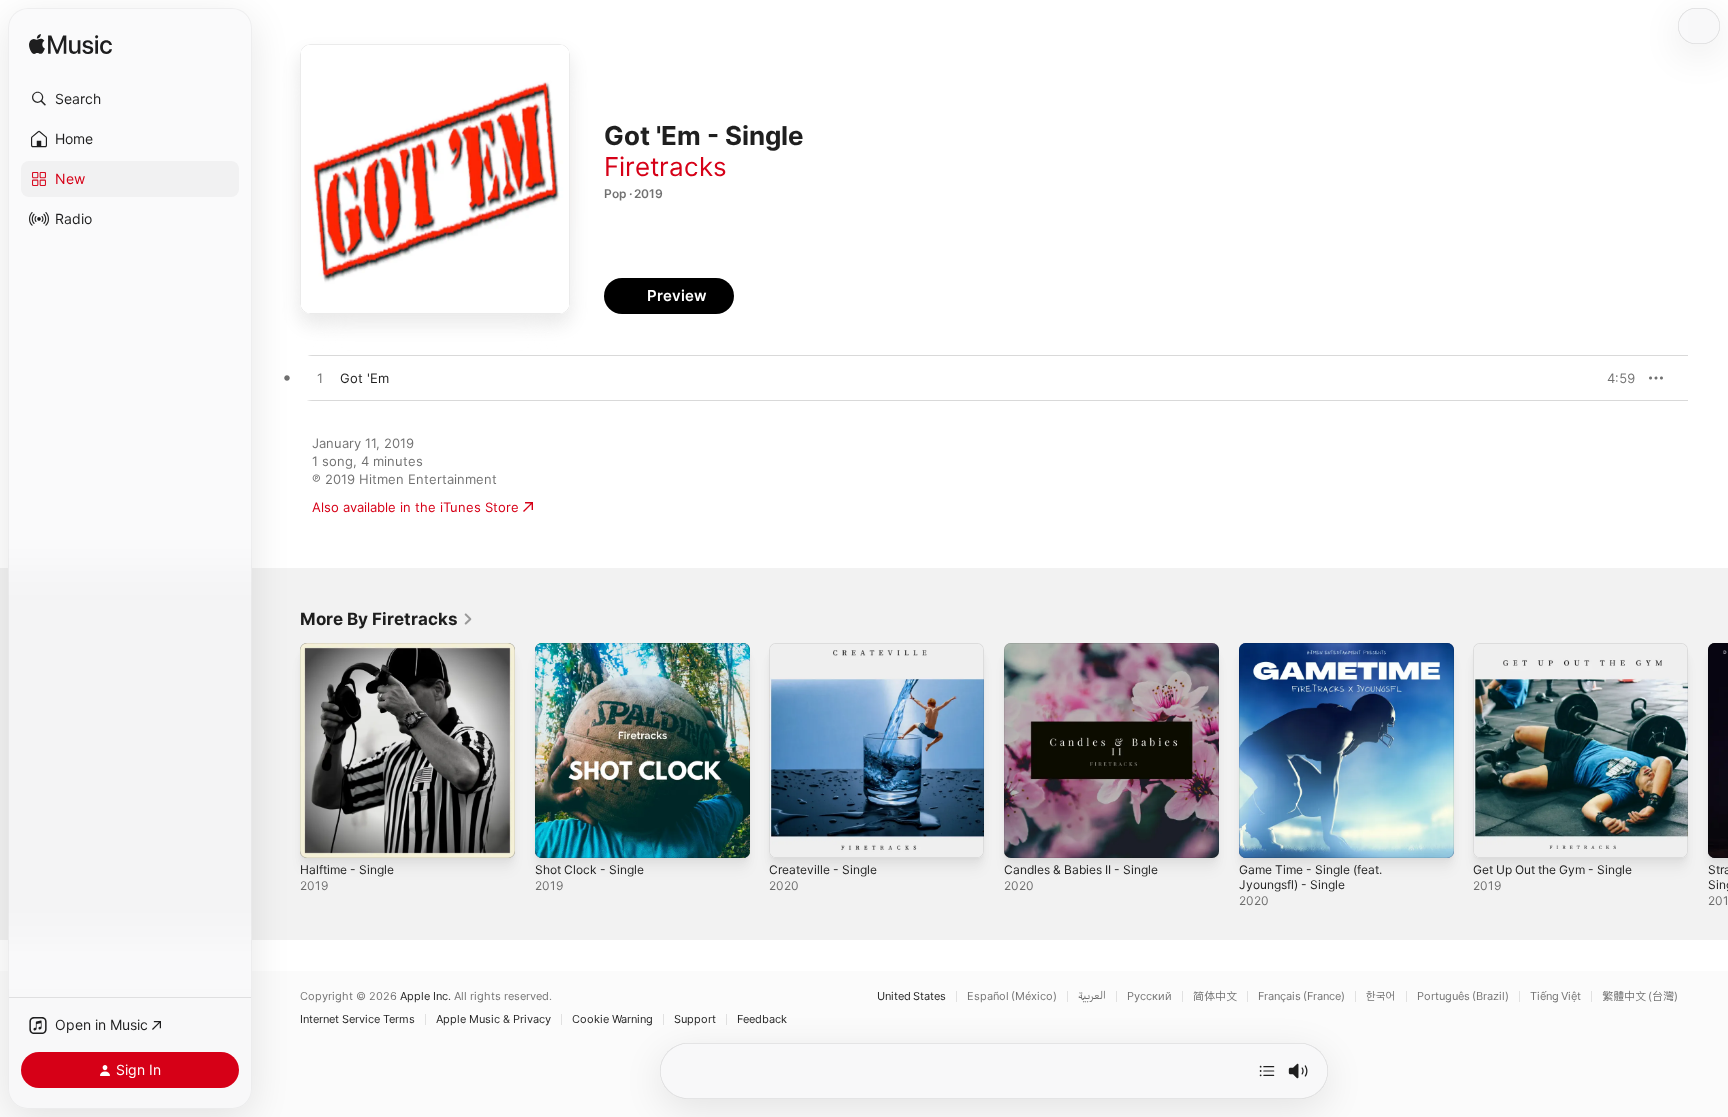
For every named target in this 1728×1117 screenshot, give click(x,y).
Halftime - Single (352, 651)
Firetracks (665, 166)
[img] (70, 45)
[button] (130, 99)
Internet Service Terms (357, 1019)
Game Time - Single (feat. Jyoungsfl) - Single (1319, 659)
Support (695, 1019)
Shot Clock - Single (594, 651)
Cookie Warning (612, 1019)
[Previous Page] (280, 750)
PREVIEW (1613, 378)
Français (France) (1301, 996)
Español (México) (1012, 996)
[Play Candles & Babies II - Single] (1029, 833)
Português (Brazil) (1463, 996)
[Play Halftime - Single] (325, 833)
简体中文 (1215, 996)
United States (911, 996)
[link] (387, 619)
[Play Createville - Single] (794, 833)
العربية (1092, 996)
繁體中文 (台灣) (1640, 996)
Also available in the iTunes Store (415, 507)
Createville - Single (828, 651)
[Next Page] (1708, 750)
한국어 (1381, 996)
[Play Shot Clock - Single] (560, 833)
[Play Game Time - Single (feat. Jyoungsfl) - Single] (1264, 833)
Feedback (762, 1019)
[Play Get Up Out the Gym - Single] (1498, 833)
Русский (1149, 996)
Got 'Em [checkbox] (364, 378)
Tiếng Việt (1555, 996)
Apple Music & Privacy (493, 1019)
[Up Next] (1267, 1071)
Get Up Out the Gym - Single (1563, 651)
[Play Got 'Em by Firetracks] (320, 379)
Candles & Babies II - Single (1088, 651)
